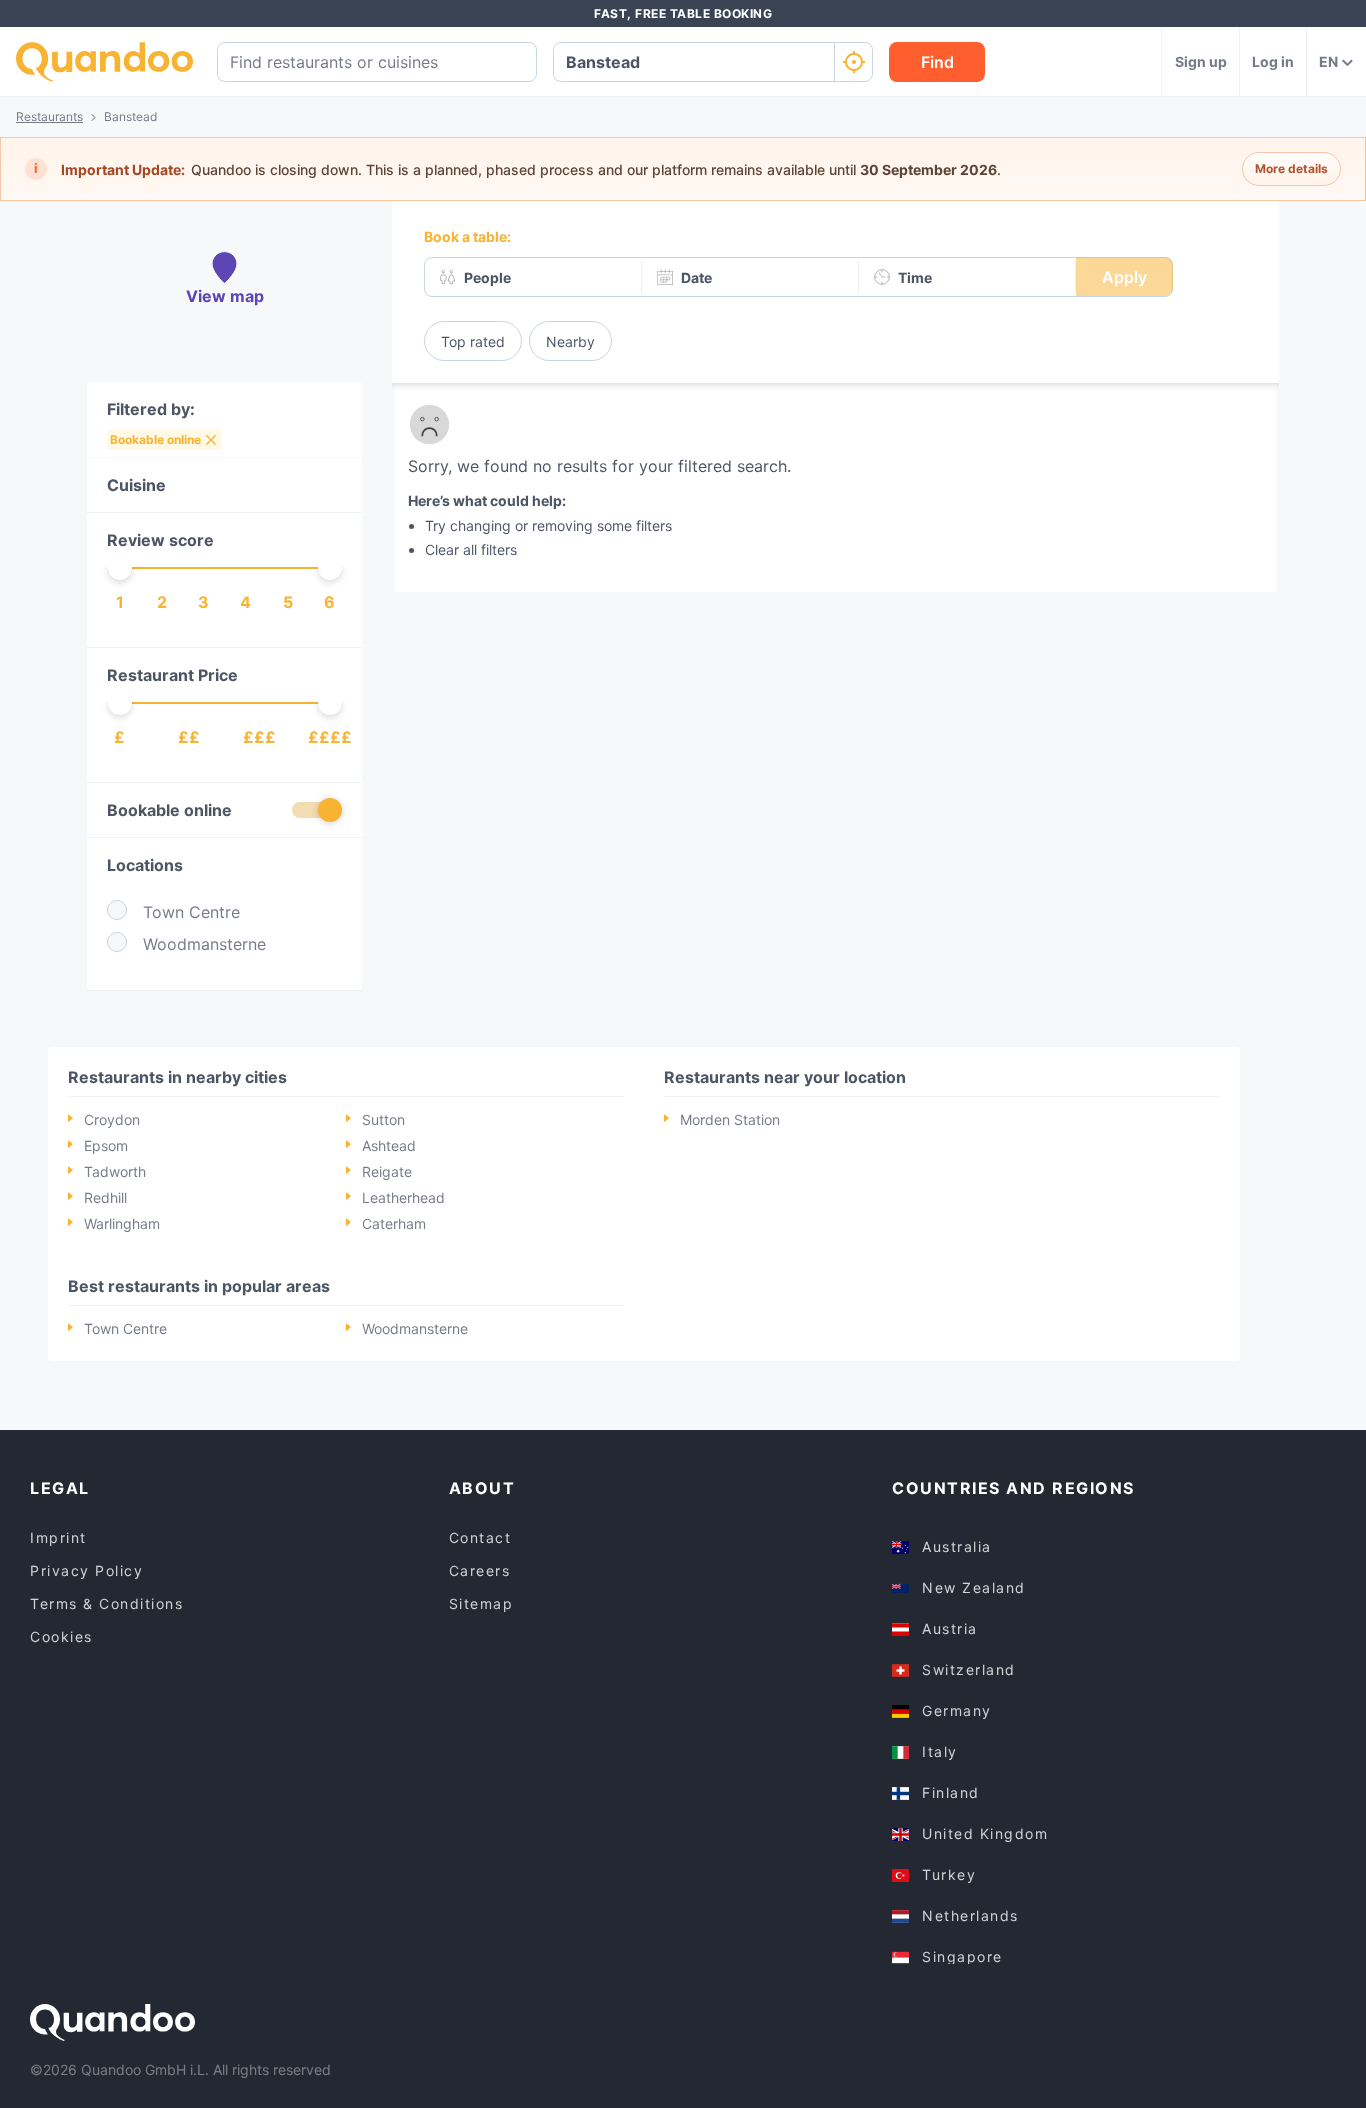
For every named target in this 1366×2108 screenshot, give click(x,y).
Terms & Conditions (106, 1603)
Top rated (473, 341)
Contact (480, 1537)
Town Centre (125, 1328)
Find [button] (937, 62)
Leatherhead (403, 1197)
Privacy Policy (86, 1570)
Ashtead (389, 1145)
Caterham (394, 1223)
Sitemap (481, 1603)
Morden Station (730, 1119)
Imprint (58, 1537)
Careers (480, 1570)
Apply (1124, 277)
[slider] (120, 568)
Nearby (570, 341)
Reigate (387, 1171)
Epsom (106, 1145)
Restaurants (49, 116)
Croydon (112, 1119)
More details (1291, 168)
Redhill (105, 1197)
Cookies (61, 1636)
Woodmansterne (415, 1328)
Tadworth (115, 1171)
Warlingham (122, 1223)
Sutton (383, 1119)
